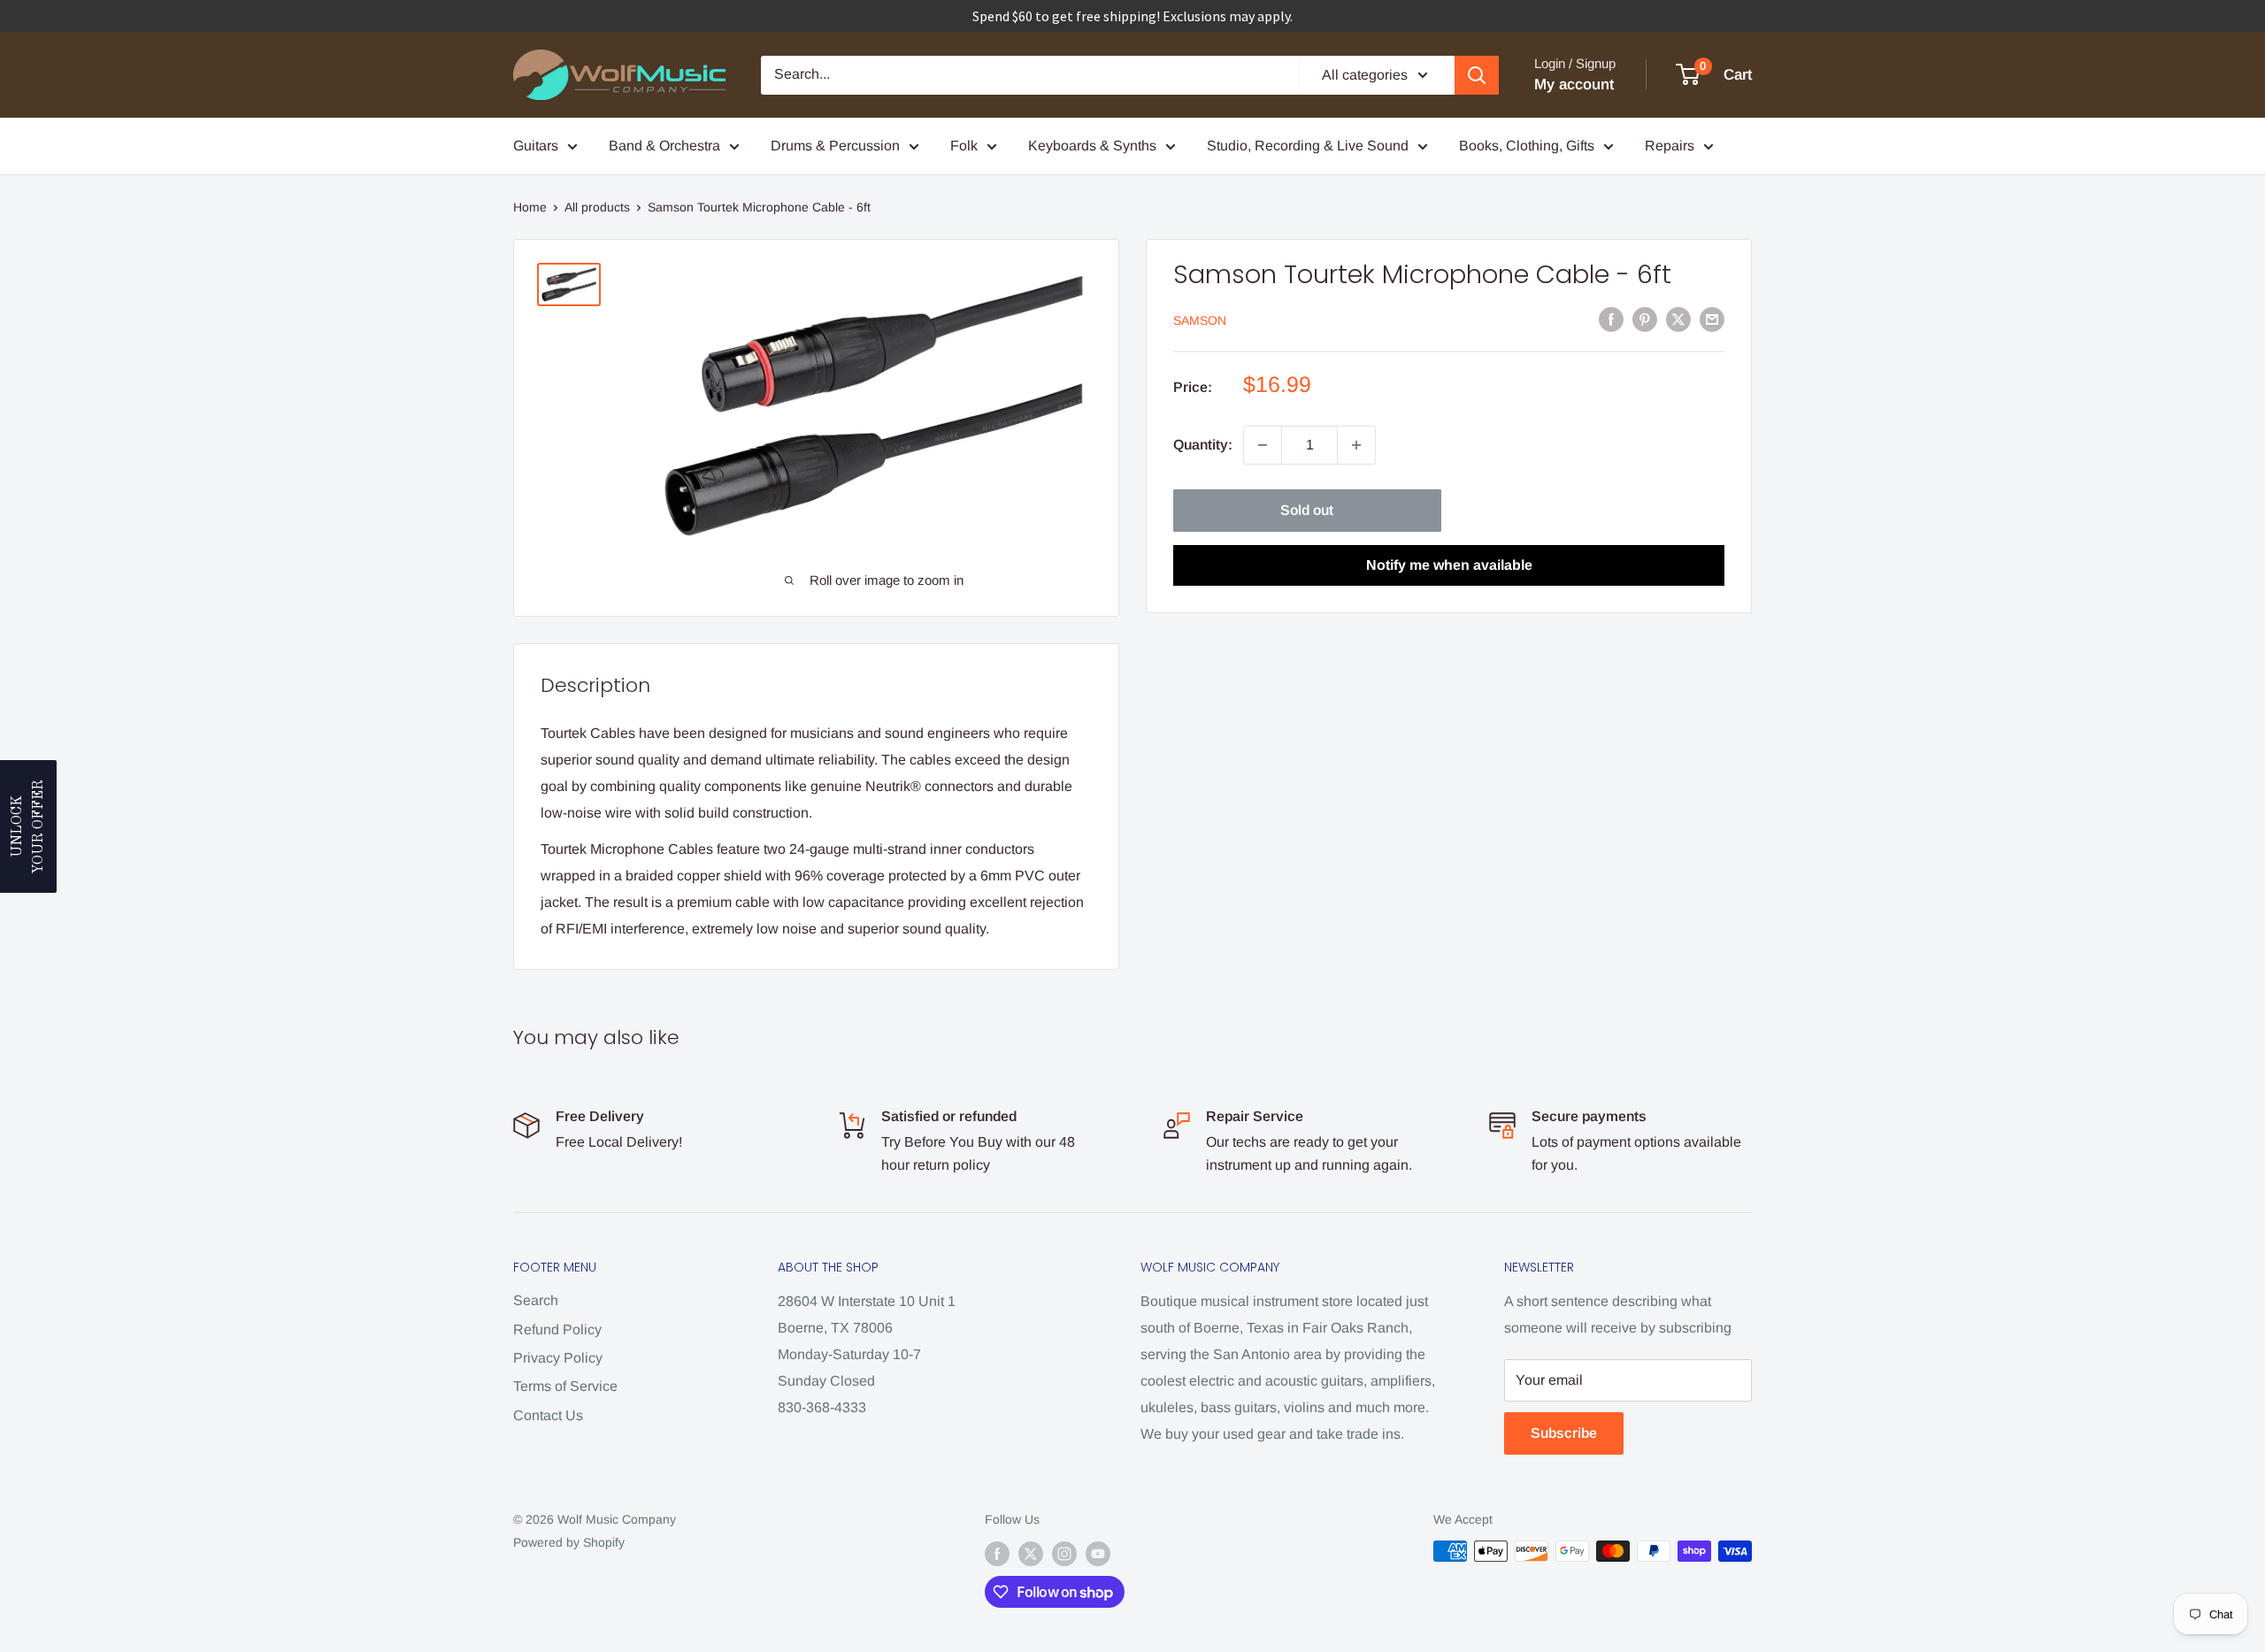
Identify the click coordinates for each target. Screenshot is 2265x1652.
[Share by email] (1712, 319)
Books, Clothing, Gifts (1527, 146)
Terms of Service (565, 1386)
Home (530, 207)
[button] (28, 826)
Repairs (1670, 146)
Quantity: (1203, 445)
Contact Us (548, 1415)
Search (536, 1300)
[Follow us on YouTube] (1098, 1553)
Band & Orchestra (664, 146)
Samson (1200, 320)
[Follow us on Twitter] (1031, 1553)
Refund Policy (557, 1329)
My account (1574, 85)
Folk (964, 146)
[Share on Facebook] (1611, 319)
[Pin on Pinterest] (1645, 319)
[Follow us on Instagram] (1064, 1553)
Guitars (536, 146)
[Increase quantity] (1356, 445)
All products (597, 207)
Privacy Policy (558, 1358)
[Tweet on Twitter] (1678, 319)
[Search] (1477, 75)
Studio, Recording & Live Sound (1308, 146)
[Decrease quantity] (1263, 445)
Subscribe (1564, 1433)
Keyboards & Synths (1092, 146)
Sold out (1307, 510)
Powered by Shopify (569, 1542)
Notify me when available (1449, 565)
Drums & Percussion (835, 146)
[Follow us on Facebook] (997, 1553)
